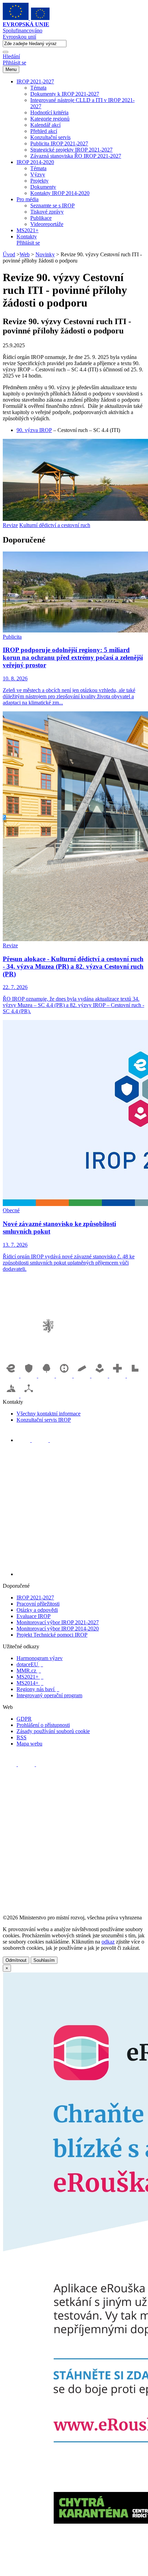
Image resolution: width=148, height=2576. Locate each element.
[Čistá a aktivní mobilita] (29, 1396)
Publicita (12, 637)
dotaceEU (30, 1664)
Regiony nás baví (38, 1689)
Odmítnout (16, 1960)
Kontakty (27, 236)
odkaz (108, 1942)
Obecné (11, 1210)
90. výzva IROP (34, 430)
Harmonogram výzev (40, 1658)
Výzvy (38, 174)
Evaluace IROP (34, 1616)
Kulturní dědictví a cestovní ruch (55, 525)
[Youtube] (41, 1440)
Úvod (9, 254)
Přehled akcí (44, 131)
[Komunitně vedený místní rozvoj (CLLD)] (12, 1396)
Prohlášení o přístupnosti (43, 1725)
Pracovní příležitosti (38, 1604)
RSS (22, 1737)
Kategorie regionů (50, 119)
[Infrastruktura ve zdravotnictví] (118, 1376)
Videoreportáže (47, 224)
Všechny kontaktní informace (49, 1414)
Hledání (11, 56)
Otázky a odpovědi (37, 1610)
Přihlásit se (14, 63)
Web (25, 254)
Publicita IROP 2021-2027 (59, 143)
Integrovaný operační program (49, 1695)
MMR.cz (29, 1671)
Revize (10, 525)
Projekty (39, 181)
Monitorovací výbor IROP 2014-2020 (58, 1629)
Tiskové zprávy (47, 212)
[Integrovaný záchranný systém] (30, 1376)
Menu (11, 69)
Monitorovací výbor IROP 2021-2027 (58, 1622)
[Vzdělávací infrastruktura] (83, 1376)
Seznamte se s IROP (52, 205)
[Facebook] (24, 1440)
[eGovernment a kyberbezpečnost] (12, 1376)
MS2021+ (28, 230)
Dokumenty (43, 187)
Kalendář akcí (45, 125)
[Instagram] (57, 1440)
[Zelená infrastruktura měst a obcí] (47, 1376)
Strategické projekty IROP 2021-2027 (71, 150)
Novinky (45, 254)
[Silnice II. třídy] (65, 1376)
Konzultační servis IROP (44, 1420)
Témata (38, 88)
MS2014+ (30, 1683)
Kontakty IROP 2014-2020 (60, 193)
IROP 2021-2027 (35, 81)
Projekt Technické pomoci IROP (52, 1635)
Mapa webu (29, 1744)
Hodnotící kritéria (49, 112)
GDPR (24, 1719)
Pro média (28, 199)
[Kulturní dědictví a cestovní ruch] (135, 1376)
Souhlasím (44, 1960)
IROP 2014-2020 (35, 162)
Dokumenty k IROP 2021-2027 (65, 94)
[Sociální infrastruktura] (101, 1376)
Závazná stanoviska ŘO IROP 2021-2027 (76, 156)
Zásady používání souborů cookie (53, 1731)
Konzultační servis (50, 137)
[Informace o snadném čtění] (81, 1574)
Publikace (41, 218)
